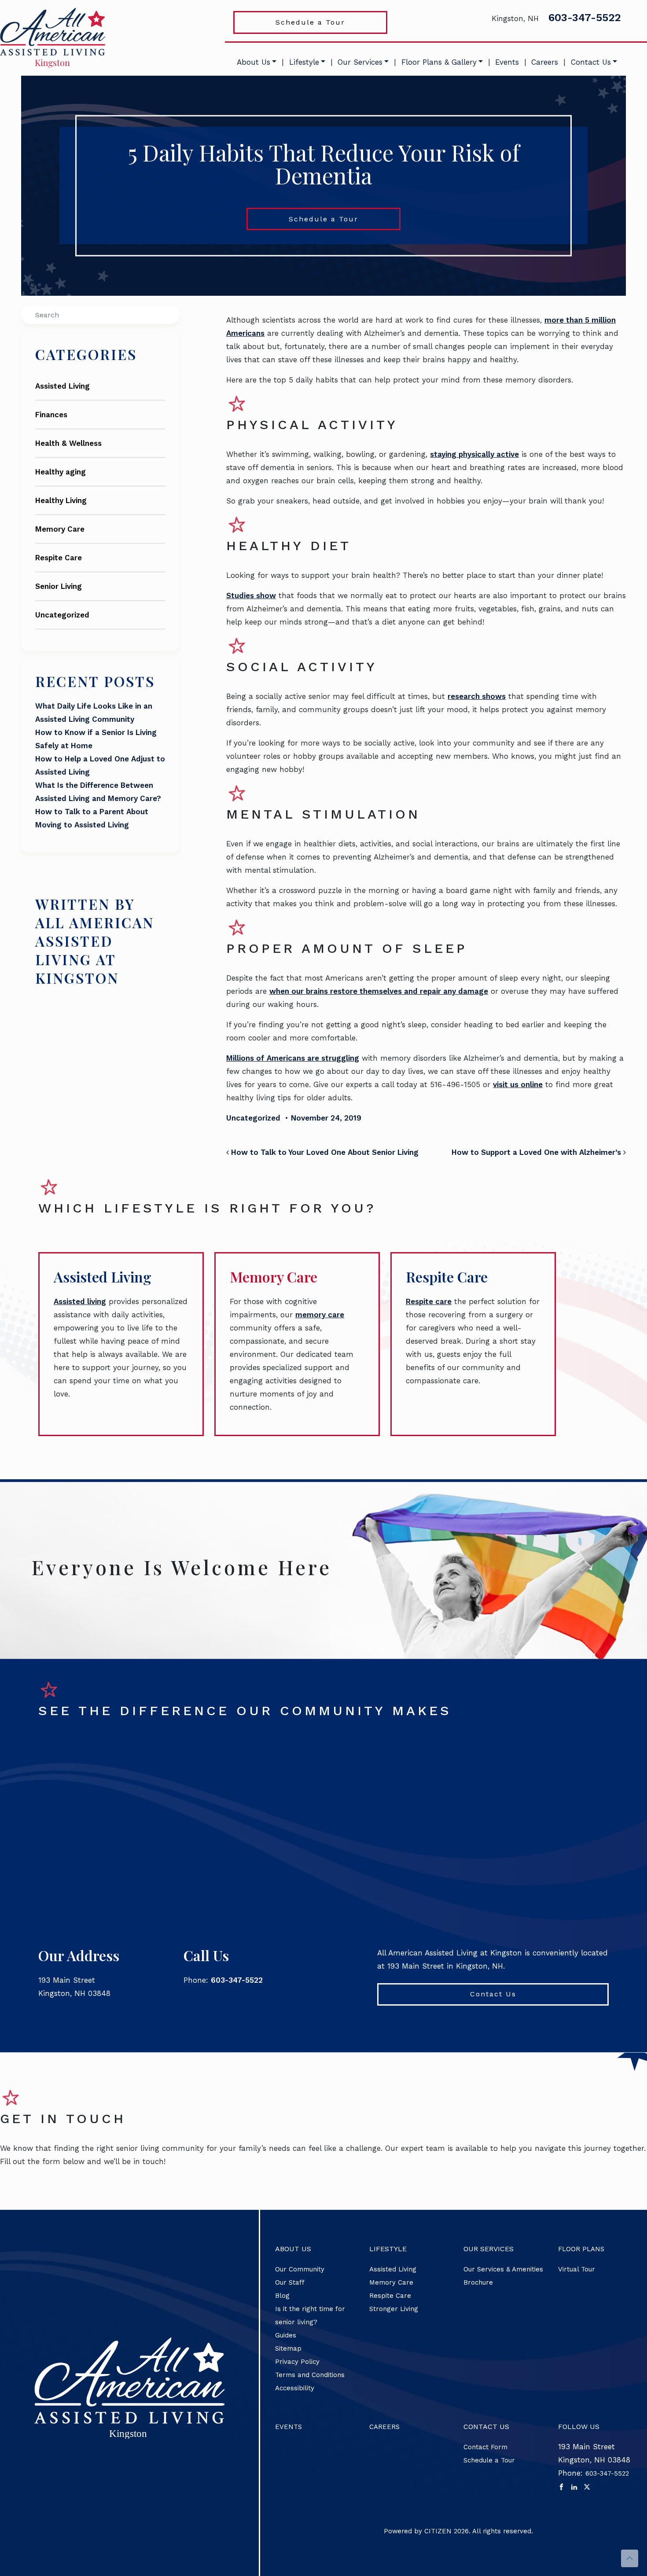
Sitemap (288, 2348)
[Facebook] (561, 2487)
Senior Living (59, 586)
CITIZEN (438, 2531)
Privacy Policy (297, 2362)
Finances (51, 415)
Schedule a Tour (310, 22)
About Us (254, 62)
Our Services (360, 62)
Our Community (300, 2269)
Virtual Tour (577, 2269)
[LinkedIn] (574, 2487)
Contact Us (591, 62)
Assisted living (80, 1301)
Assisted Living (62, 386)
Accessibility (295, 2388)
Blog (282, 2296)
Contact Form (485, 2447)
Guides (286, 2335)
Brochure (478, 2282)
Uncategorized (62, 615)
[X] (587, 2487)
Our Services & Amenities (503, 2269)
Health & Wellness (68, 443)
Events (507, 62)
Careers (545, 62)
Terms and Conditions (310, 2375)
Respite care (429, 1301)
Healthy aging (61, 472)
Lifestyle (304, 62)
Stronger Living (394, 2309)
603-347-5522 (585, 18)
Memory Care (60, 529)
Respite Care (59, 558)
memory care (320, 1315)
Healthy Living (61, 500)
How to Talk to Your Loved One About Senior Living (324, 1152)
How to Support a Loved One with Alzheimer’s (537, 1152)
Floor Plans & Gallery (439, 62)
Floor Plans (581, 2249)
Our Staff (290, 2282)
